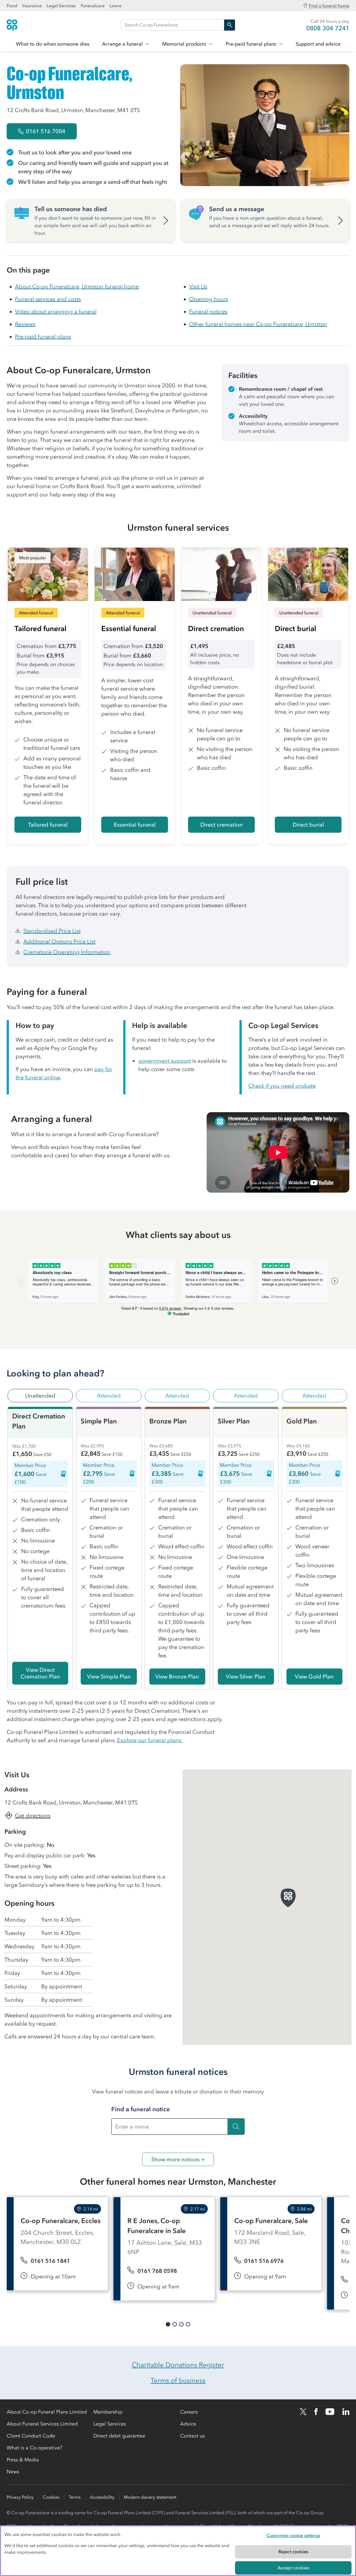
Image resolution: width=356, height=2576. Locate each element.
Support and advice (318, 44)
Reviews (25, 324)
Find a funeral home (329, 6)
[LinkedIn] (346, 2412)
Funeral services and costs (48, 299)
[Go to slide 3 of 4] (181, 2324)
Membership (108, 2412)
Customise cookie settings (293, 2535)
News (13, 2472)
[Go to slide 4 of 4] (188, 2324)
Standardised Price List (52, 931)
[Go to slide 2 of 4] (175, 2324)
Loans (116, 6)
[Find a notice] (236, 2127)
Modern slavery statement (150, 2497)
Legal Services (61, 6)
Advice (188, 2424)
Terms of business (178, 2380)
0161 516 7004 (46, 131)
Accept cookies (293, 2568)
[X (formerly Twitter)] (303, 2412)
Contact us (192, 2436)
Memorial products (184, 44)
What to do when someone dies (53, 44)
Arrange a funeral (122, 44)
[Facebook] (316, 2412)
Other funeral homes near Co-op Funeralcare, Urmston (258, 324)
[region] (178, 2551)
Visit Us (198, 286)
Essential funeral (135, 825)
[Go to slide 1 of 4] (168, 2324)
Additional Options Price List (59, 941)
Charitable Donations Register (178, 2365)
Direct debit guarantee (119, 2436)
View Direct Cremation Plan (40, 1673)
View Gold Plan (314, 1677)
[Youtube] (330, 2412)
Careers (189, 2412)
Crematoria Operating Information (67, 952)
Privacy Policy (20, 2497)
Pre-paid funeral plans (251, 44)
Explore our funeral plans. (150, 1740)
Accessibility (102, 2497)
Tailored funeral (48, 825)
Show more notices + (178, 2159)
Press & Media (23, 2460)
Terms (75, 2497)
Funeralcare (93, 6)
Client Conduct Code (31, 2436)
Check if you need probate (282, 1086)
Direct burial (308, 825)
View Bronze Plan (177, 1677)
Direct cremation (222, 825)
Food (12, 6)
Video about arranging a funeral (56, 312)
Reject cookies (293, 2552)
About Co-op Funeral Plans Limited (47, 2412)
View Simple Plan (109, 1677)
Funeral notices (208, 312)
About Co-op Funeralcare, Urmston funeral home (77, 286)
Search (229, 25)
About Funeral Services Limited (42, 2424)
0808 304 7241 (328, 28)
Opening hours (209, 299)
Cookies (51, 2497)
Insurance (32, 6)
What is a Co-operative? (34, 2448)
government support (165, 1061)
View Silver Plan (246, 1677)
